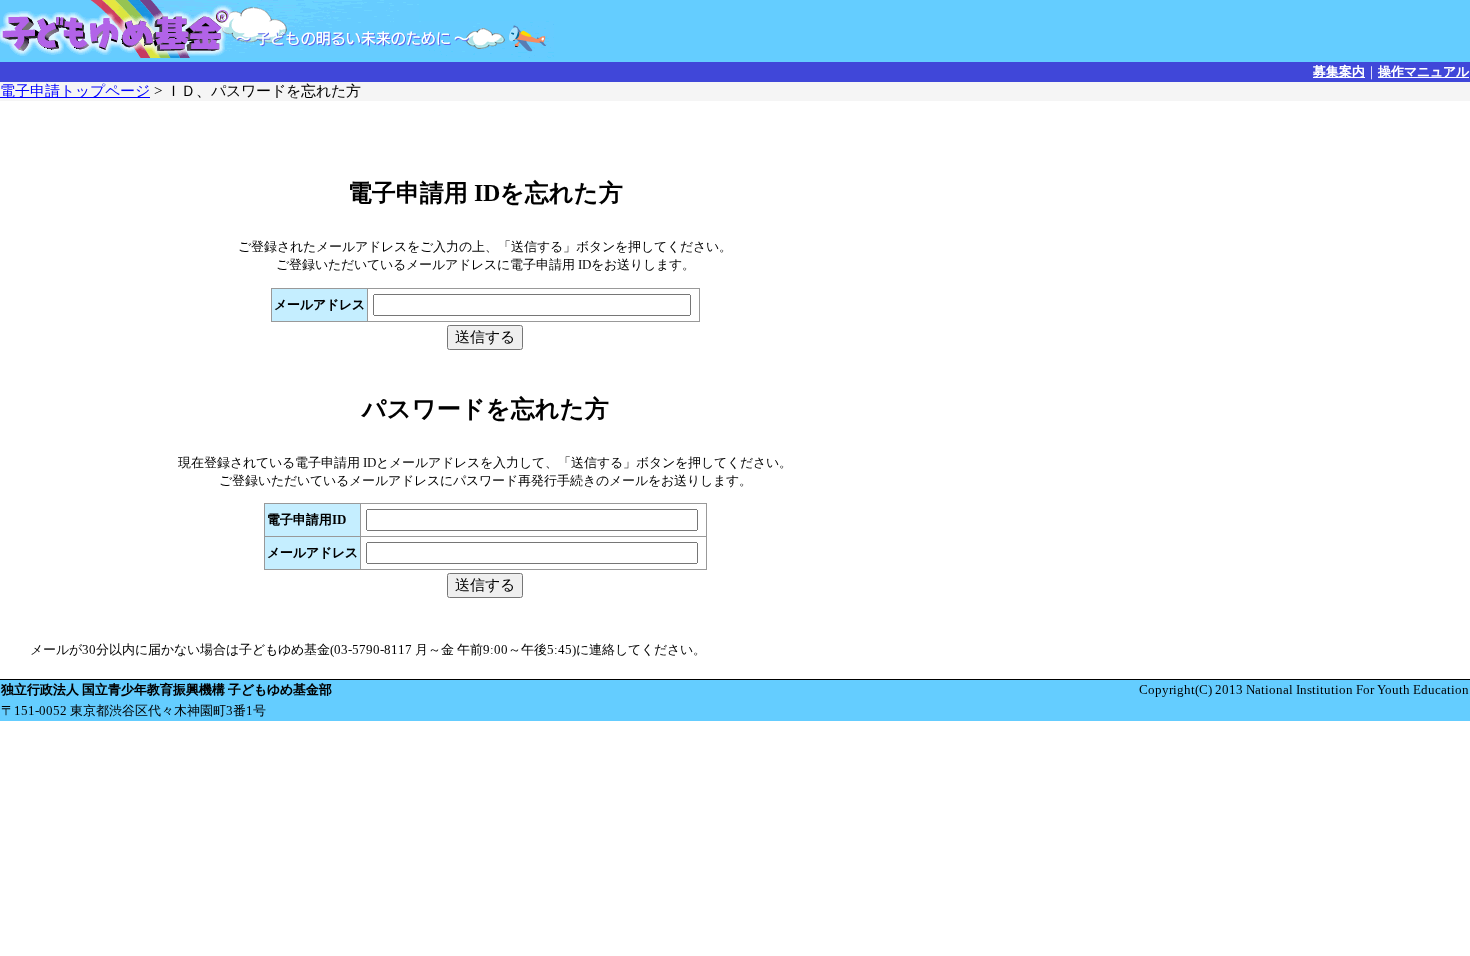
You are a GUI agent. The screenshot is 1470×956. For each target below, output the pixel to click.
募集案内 (1339, 71)
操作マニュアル (1423, 71)
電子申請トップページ (75, 91)
